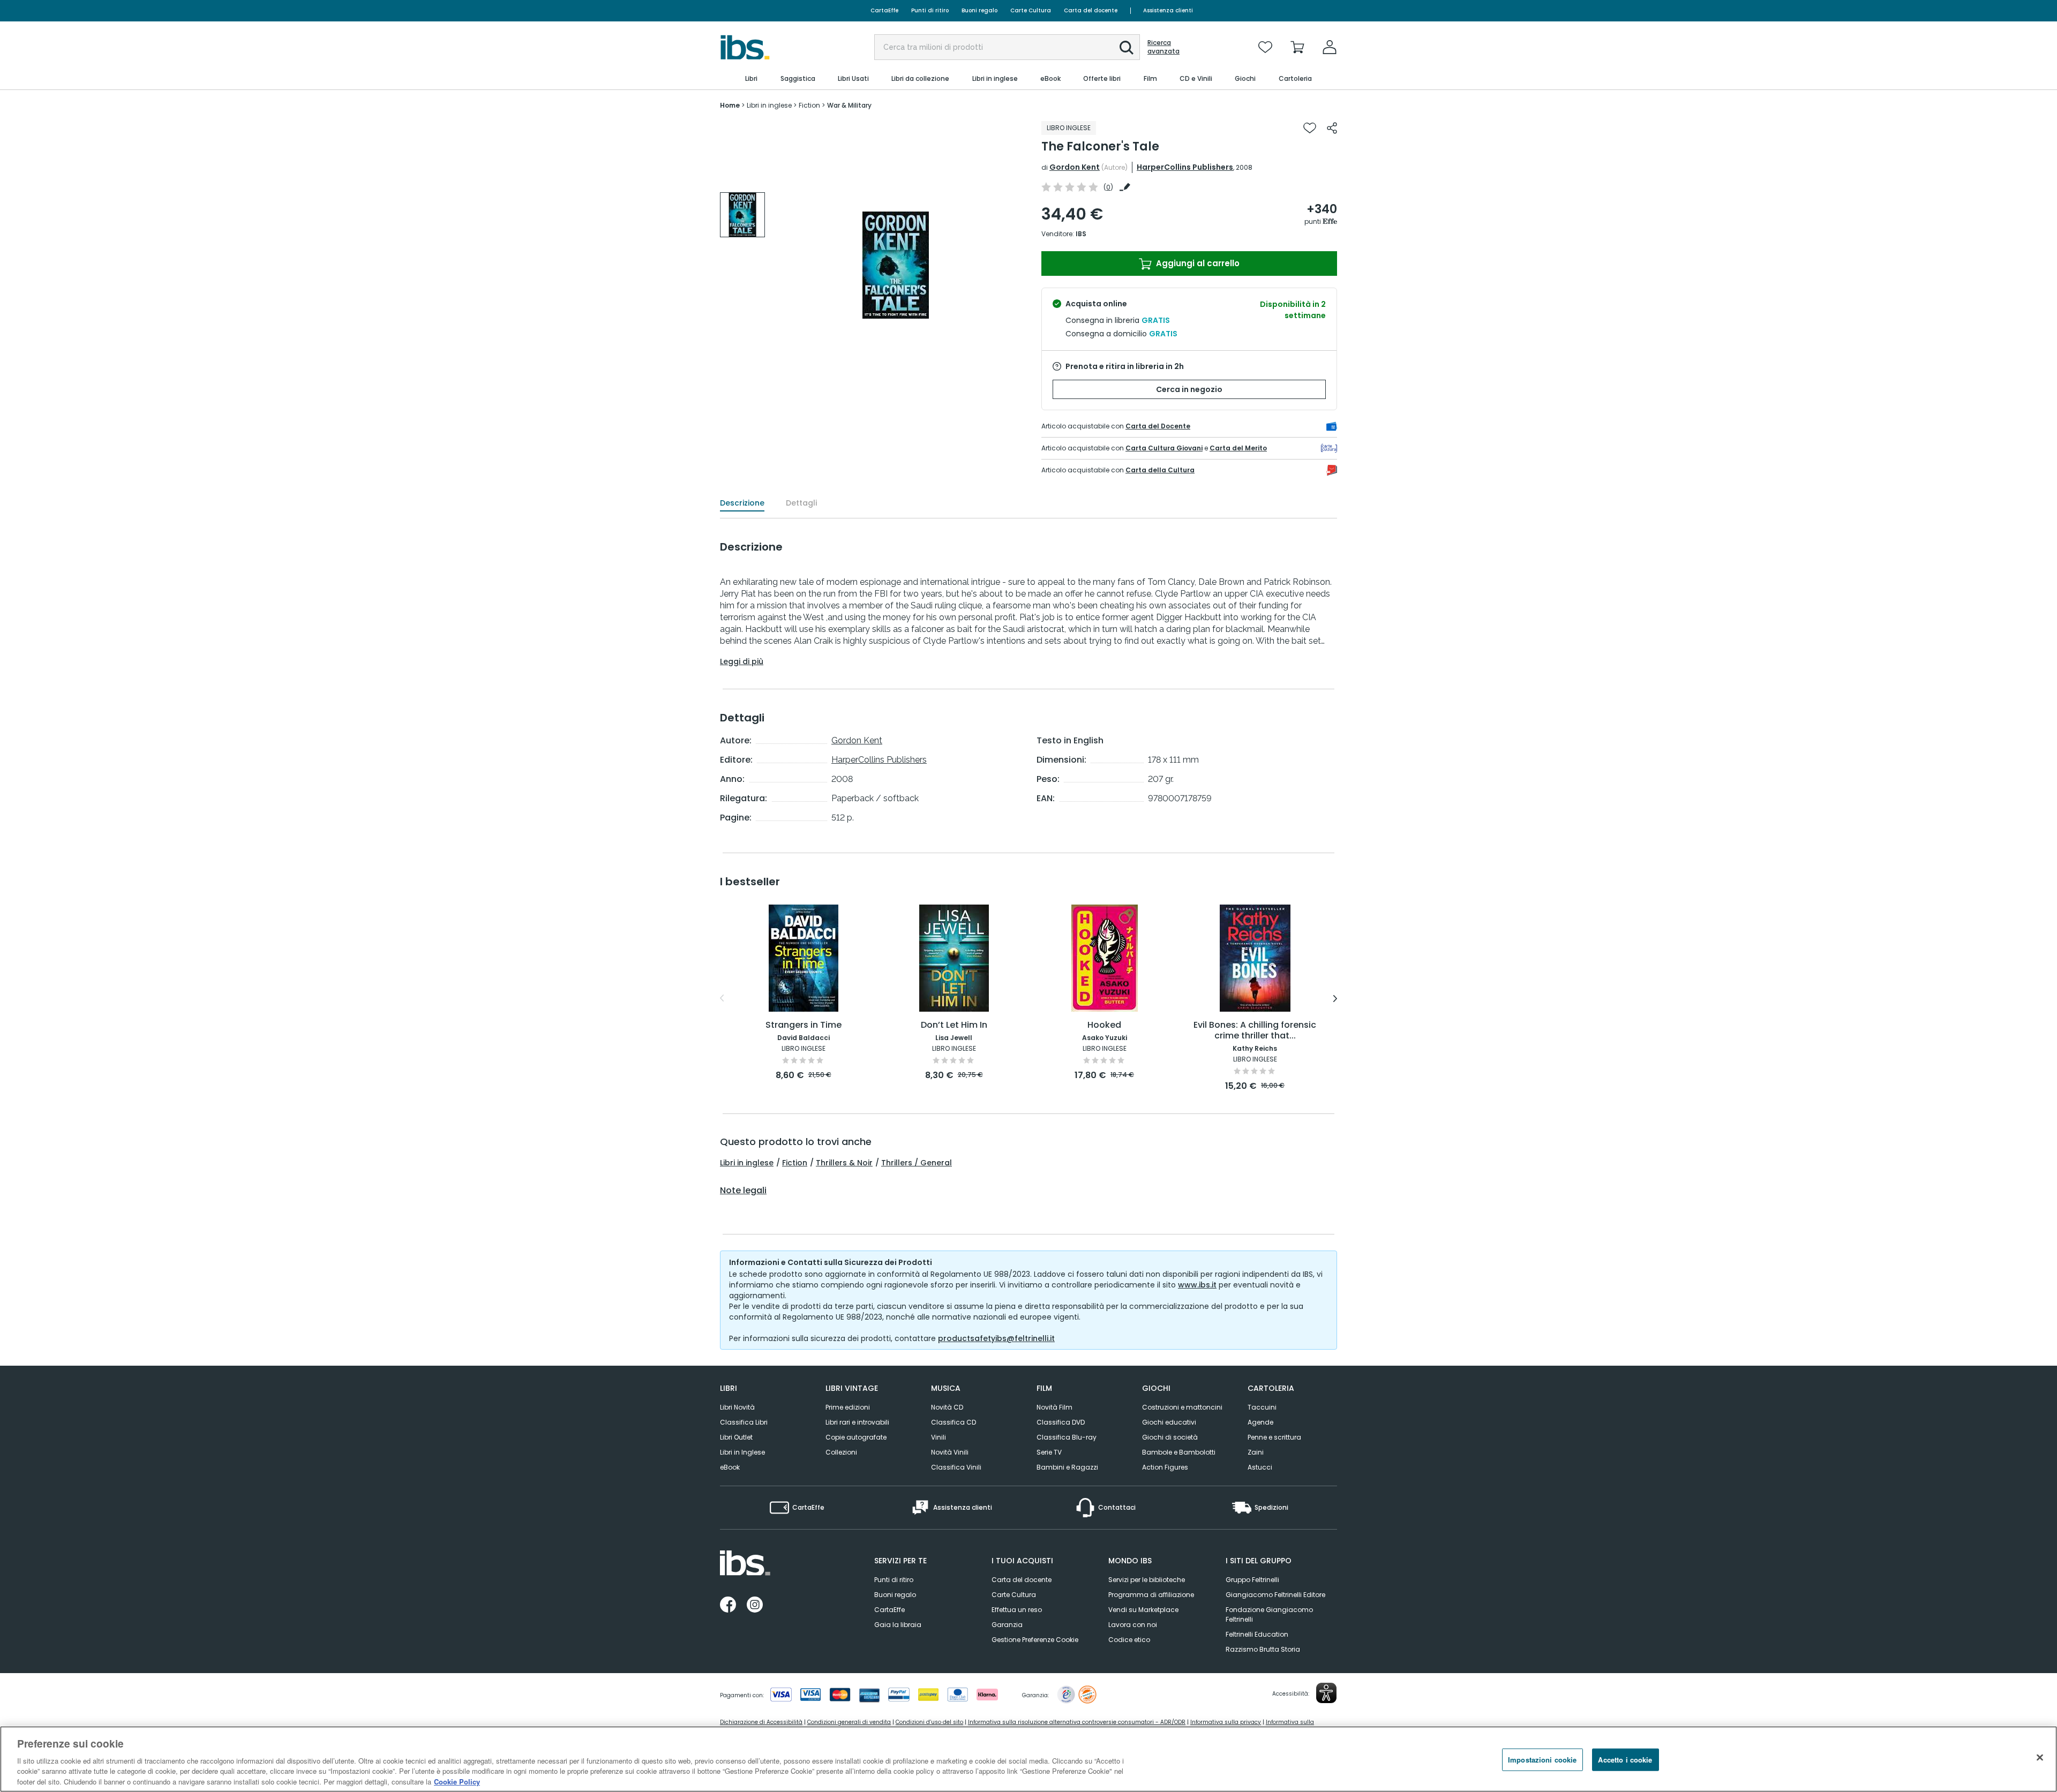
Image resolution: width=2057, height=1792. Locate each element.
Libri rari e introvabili (857, 1422)
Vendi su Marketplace (1143, 1610)
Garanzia (1007, 1625)
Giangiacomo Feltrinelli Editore (1275, 1595)
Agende (1260, 1422)
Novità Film (1054, 1407)
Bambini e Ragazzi (1067, 1467)
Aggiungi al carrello (1197, 263)
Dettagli (801, 503)
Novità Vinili (950, 1452)
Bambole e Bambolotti (1179, 1452)
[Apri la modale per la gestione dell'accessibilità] (1326, 1693)
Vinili (939, 1437)
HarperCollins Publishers (1185, 167)
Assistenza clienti (1168, 10)
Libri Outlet (736, 1437)
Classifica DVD (1061, 1422)
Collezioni (841, 1452)
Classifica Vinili (956, 1467)
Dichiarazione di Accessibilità (761, 1722)
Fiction (795, 1163)
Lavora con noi (1133, 1625)
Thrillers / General (917, 1163)
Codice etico (1129, 1640)
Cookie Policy (457, 1781)
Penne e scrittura (1274, 1437)
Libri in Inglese (742, 1452)
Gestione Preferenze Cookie (1035, 1640)
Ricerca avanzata (1163, 47)
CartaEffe (884, 10)
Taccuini (1262, 1407)
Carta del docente (1091, 10)
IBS (1081, 234)
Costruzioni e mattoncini (1182, 1407)
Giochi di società (1170, 1437)
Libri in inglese (747, 1163)
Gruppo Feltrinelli (1252, 1580)
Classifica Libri (744, 1422)
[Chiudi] (2040, 1758)
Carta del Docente (1158, 426)
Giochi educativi (1169, 1422)
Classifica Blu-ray (1067, 1437)
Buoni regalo (979, 10)
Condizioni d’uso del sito (929, 1722)
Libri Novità (737, 1407)
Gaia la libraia (898, 1625)
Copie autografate (856, 1437)
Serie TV (1049, 1452)
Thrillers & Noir (844, 1163)
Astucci (1260, 1467)
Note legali (743, 1191)
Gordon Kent (1075, 167)
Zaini (1256, 1452)
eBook (730, 1467)
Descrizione (742, 503)
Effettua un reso (1017, 1610)
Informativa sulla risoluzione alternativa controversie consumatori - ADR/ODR (1077, 1722)
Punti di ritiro (930, 10)
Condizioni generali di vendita (849, 1722)
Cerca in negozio (1189, 389)
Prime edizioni (848, 1407)
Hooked (1104, 1025)
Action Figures (1165, 1467)
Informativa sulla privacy (1226, 1722)
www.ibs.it (1197, 1285)
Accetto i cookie (1625, 1760)
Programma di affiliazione (1151, 1595)
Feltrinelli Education (1257, 1634)
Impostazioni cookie (1542, 1760)
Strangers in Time (804, 1025)
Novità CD (947, 1407)
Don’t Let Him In (954, 1025)
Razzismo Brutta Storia (1263, 1649)
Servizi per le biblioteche (1147, 1580)
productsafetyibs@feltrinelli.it (996, 1338)
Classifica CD (954, 1422)
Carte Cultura (1031, 10)
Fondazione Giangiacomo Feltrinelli (1269, 1614)
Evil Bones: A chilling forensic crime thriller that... (1255, 1031)
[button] (1127, 48)
